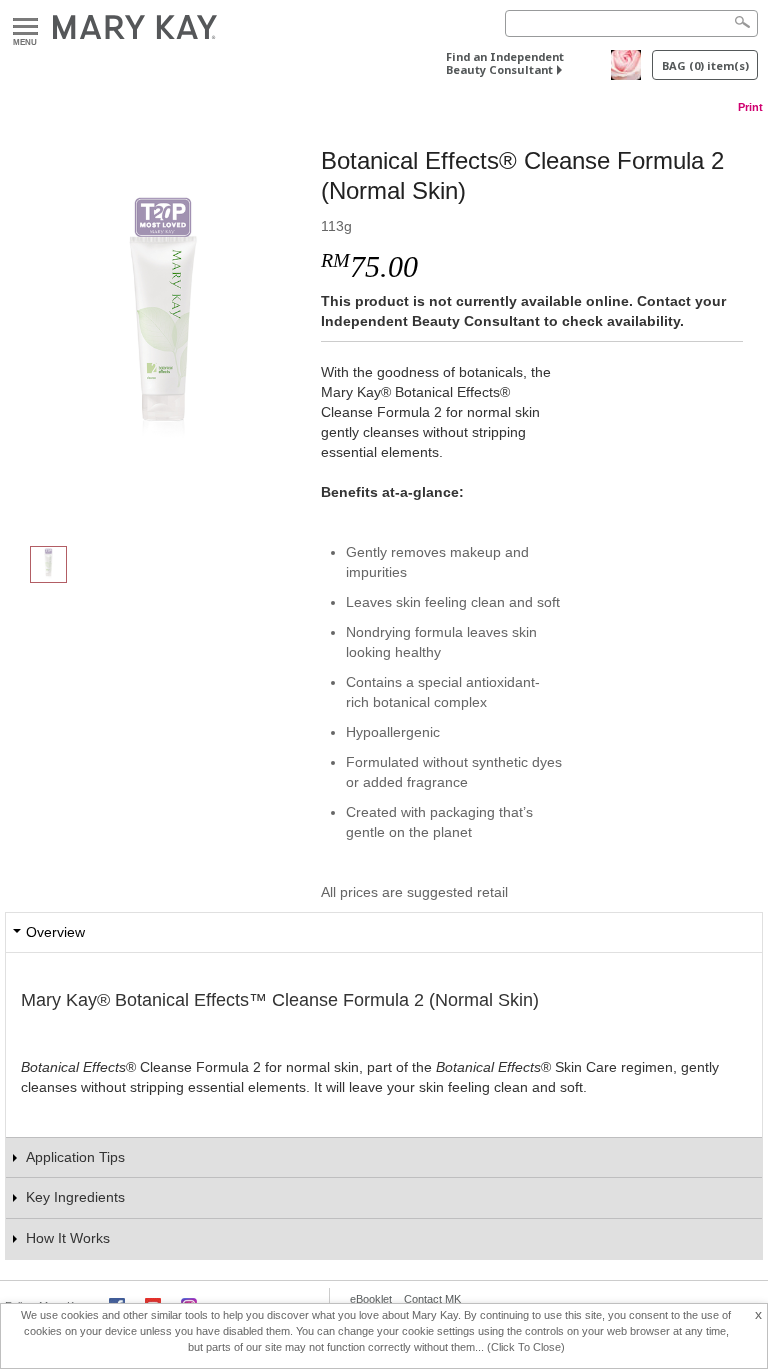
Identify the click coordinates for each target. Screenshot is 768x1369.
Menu (25, 27)
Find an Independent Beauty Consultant (505, 63)
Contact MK (432, 1299)
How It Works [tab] (68, 1238)
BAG (705, 65)
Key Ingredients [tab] (75, 1197)
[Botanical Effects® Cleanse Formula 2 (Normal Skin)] (163, 326)
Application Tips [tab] (75, 1157)
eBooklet (371, 1299)
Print (750, 107)
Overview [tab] (55, 932)
